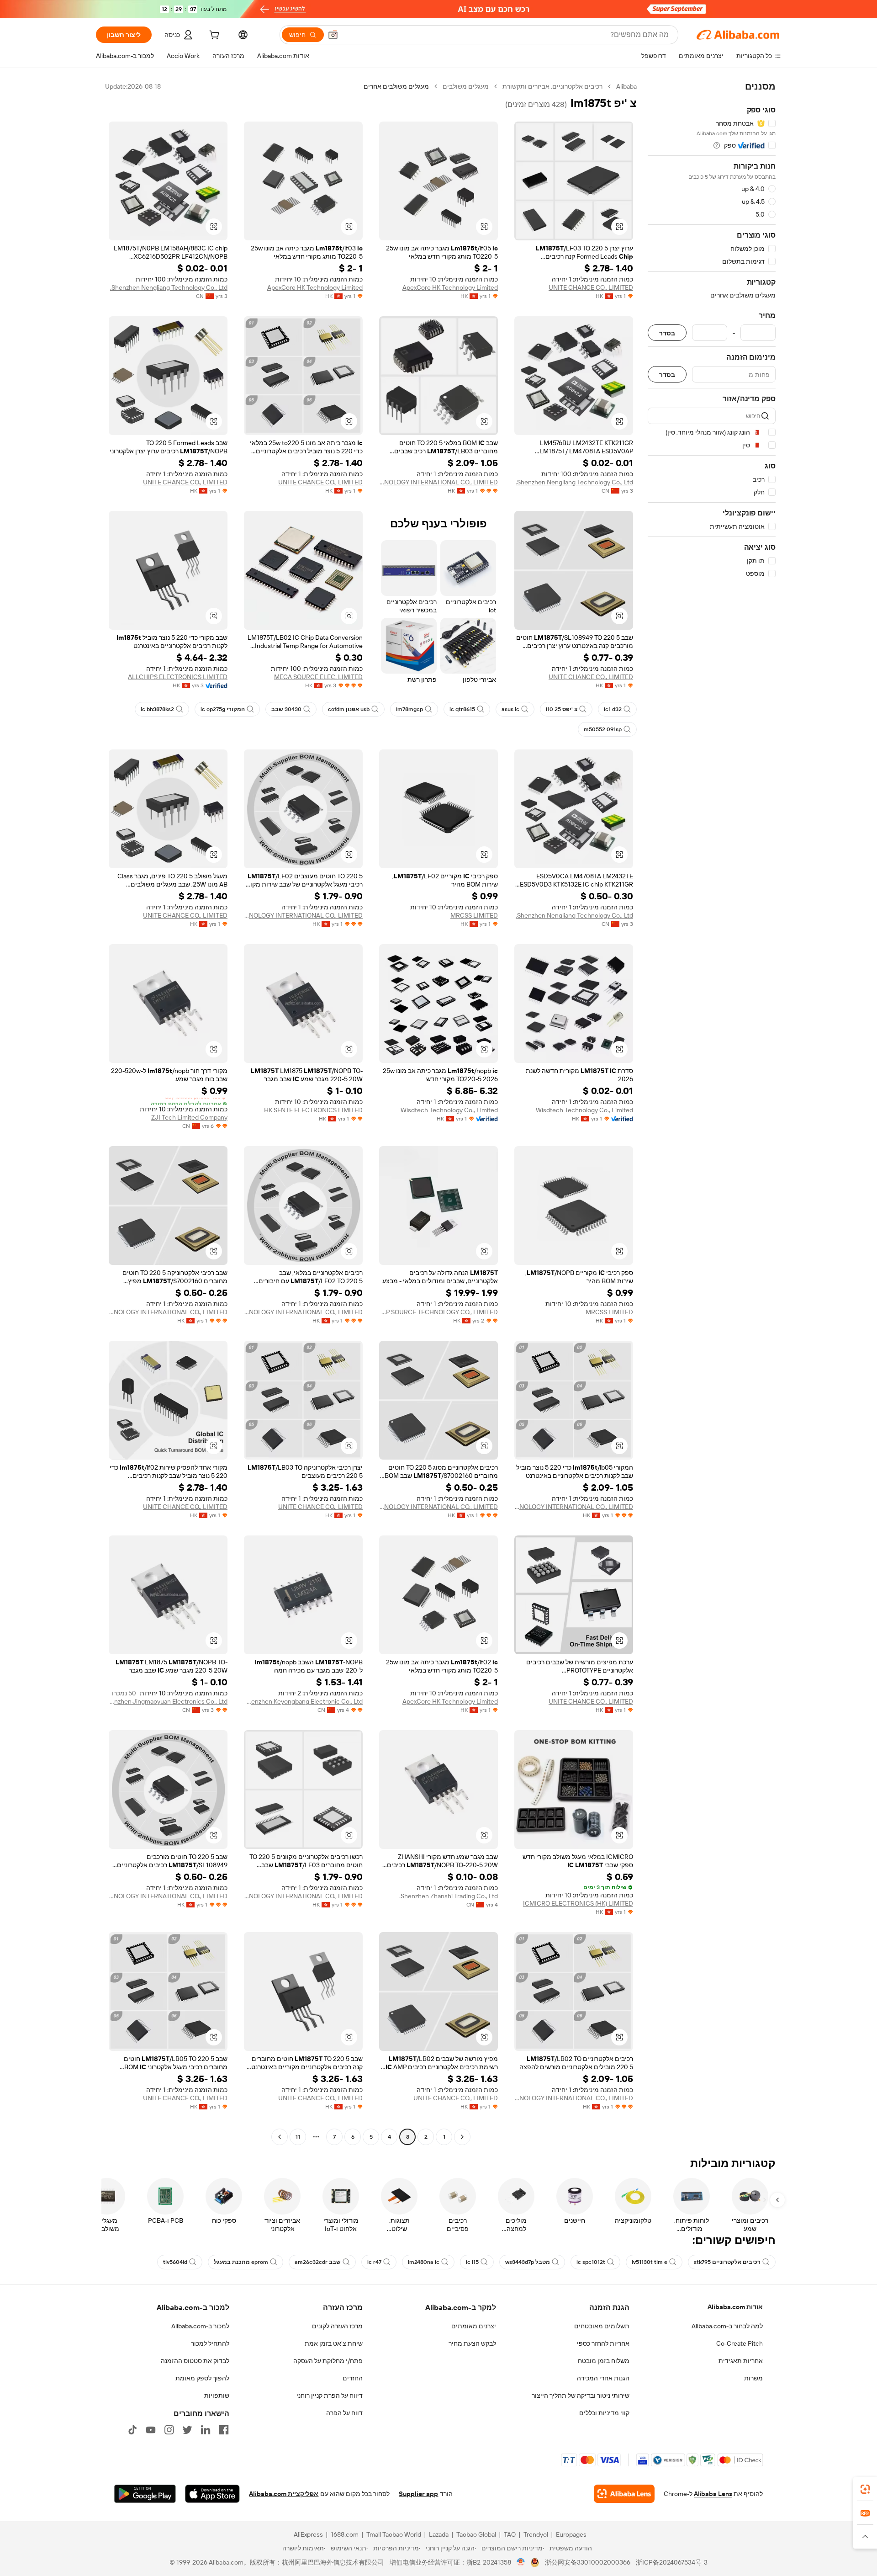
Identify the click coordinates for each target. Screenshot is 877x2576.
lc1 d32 (613, 709)
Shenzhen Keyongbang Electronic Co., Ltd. (303, 1701)
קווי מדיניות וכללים (604, 2413)
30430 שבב (286, 709)
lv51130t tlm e (650, 2262)
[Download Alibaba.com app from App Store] (212, 2494)
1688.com (345, 2534)
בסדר (667, 333)
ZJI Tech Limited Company (189, 1117)
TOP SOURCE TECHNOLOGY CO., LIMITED (438, 1312)
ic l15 (472, 2262)
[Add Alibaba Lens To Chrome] (624, 2494)
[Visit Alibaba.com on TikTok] (132, 2430)
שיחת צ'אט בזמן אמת (334, 2343)
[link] (865, 2489)
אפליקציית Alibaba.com (284, 2494)
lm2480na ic (424, 2262)
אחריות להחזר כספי (603, 2343)
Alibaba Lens (713, 2494)
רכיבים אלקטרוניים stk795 (727, 2262)
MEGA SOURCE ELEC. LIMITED (318, 677)
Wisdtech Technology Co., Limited (584, 1110)
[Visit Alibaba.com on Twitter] (187, 2430)
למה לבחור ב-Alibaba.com (727, 2326)
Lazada (439, 2534)
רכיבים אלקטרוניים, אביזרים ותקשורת (552, 86)
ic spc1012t (591, 2262)
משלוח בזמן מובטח (604, 2361)
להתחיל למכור (210, 2343)
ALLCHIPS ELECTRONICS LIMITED (178, 677)
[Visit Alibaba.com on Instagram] (169, 2430)
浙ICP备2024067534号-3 (672, 2562)
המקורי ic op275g (223, 709)
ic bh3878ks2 (157, 709)
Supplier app (418, 2494)
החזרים (353, 2378)
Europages (571, 2534)
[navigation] (712, 1113)
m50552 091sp (603, 729)
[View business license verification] (521, 2562)
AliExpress (308, 2534)
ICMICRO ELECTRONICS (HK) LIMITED (578, 1903)
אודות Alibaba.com (735, 2307)
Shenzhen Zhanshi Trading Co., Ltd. (449, 1896)
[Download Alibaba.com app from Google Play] (145, 2494)
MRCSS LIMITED (474, 915)
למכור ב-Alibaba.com (200, 2326)
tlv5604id (175, 2262)
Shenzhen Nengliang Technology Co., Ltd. (169, 287)
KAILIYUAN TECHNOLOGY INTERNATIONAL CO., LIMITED (438, 482)
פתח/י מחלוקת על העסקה (328, 2361)
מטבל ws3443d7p (528, 2262)
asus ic (510, 709)
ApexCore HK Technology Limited (450, 287)
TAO (510, 2534)
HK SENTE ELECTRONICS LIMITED (313, 1110)
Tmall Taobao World (394, 2534)
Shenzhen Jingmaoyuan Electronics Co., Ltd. (168, 1701)
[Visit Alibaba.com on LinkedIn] (206, 2430)
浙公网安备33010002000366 (588, 2562)
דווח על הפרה (344, 2413)
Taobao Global (476, 2534)
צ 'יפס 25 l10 (562, 709)
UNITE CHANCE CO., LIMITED (591, 287)
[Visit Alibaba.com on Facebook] (224, 2430)
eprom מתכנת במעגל (241, 2262)
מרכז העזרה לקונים (337, 2326)
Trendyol (536, 2534)
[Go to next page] (280, 2137)
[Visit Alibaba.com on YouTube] (151, 2430)
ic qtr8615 (462, 709)
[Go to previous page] (462, 2137)
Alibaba (626, 86)
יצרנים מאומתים (474, 2326)
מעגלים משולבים (466, 86)
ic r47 (374, 2262)
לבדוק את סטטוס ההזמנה (195, 2361)
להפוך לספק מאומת (202, 2378)
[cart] (213, 36)
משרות (753, 2378)
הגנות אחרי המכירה (603, 2378)
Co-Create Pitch (740, 2343)
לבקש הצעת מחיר (472, 2343)
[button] (333, 35)
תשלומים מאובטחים (602, 2326)
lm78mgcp (409, 709)
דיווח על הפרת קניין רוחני (330, 2395)
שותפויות (217, 2395)
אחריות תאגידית (741, 2361)
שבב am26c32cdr (318, 2262)
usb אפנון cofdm (349, 709)
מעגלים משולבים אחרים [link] (396, 86)
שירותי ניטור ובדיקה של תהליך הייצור (581, 2395)
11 (298, 2137)
